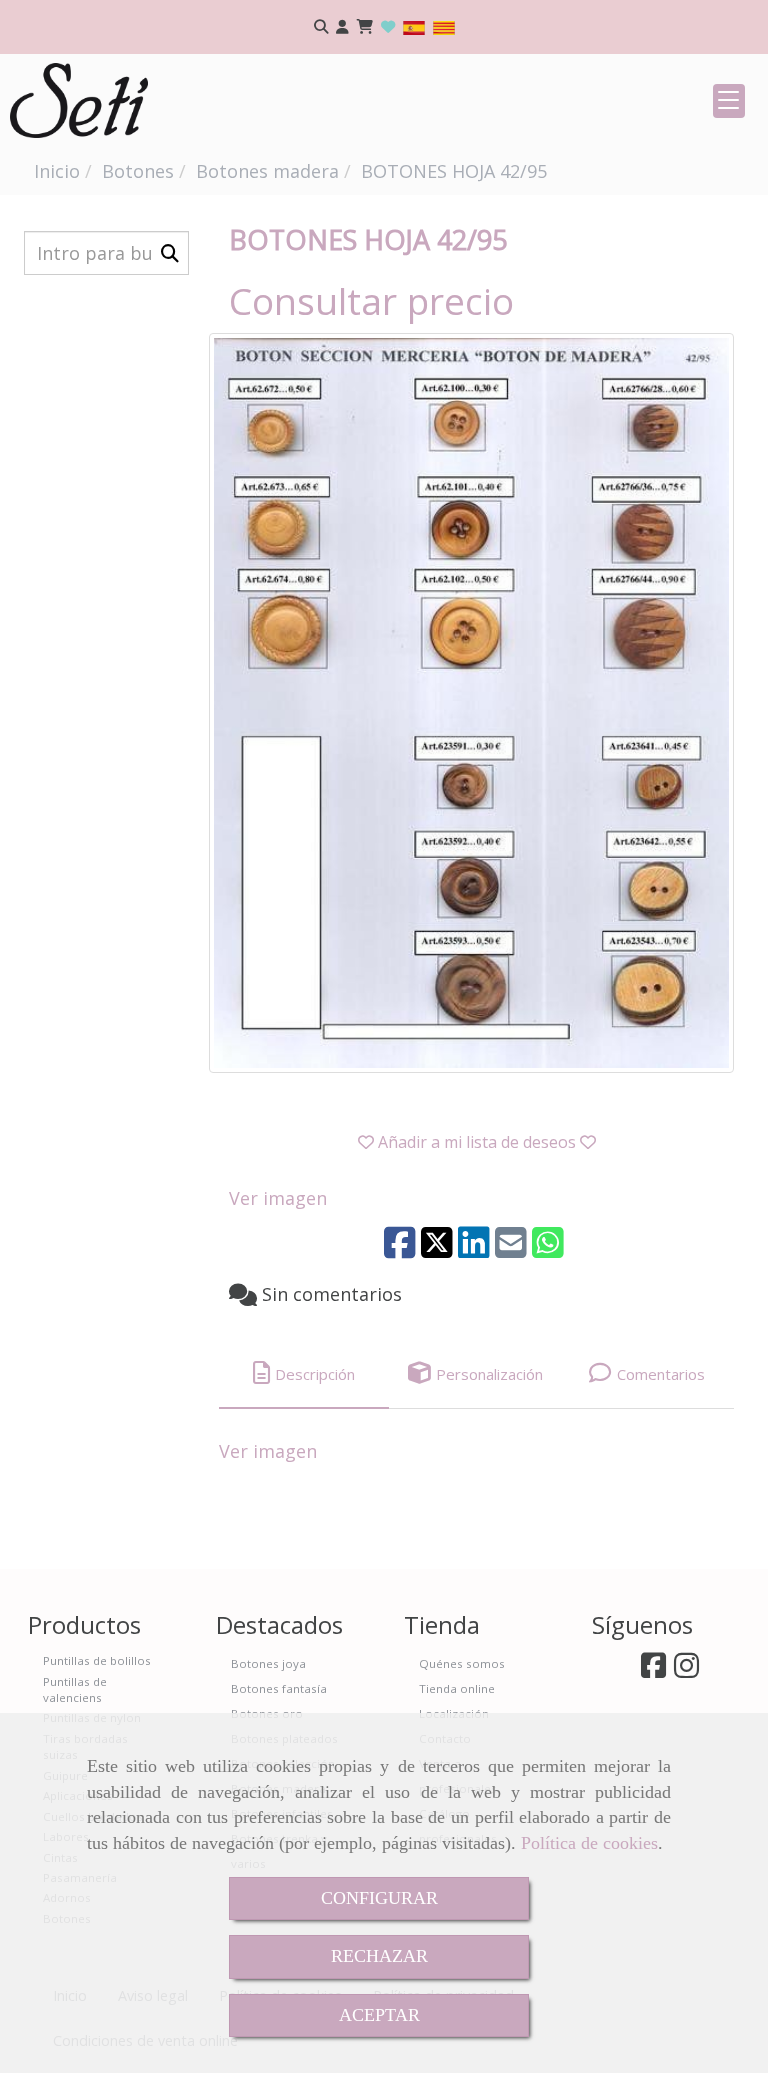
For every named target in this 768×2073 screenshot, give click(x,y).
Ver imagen (278, 1198)
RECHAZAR (379, 1956)
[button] (342, 27)
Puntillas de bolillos (97, 1660)
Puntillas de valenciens (75, 1689)
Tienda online (457, 1688)
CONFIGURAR (379, 1898)
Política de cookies (589, 1843)
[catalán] (444, 26)
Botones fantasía (279, 1688)
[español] (414, 26)
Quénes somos (462, 1663)
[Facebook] (653, 1670)
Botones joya (268, 1663)
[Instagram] (686, 1670)
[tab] (304, 1373)
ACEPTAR (379, 2015)
